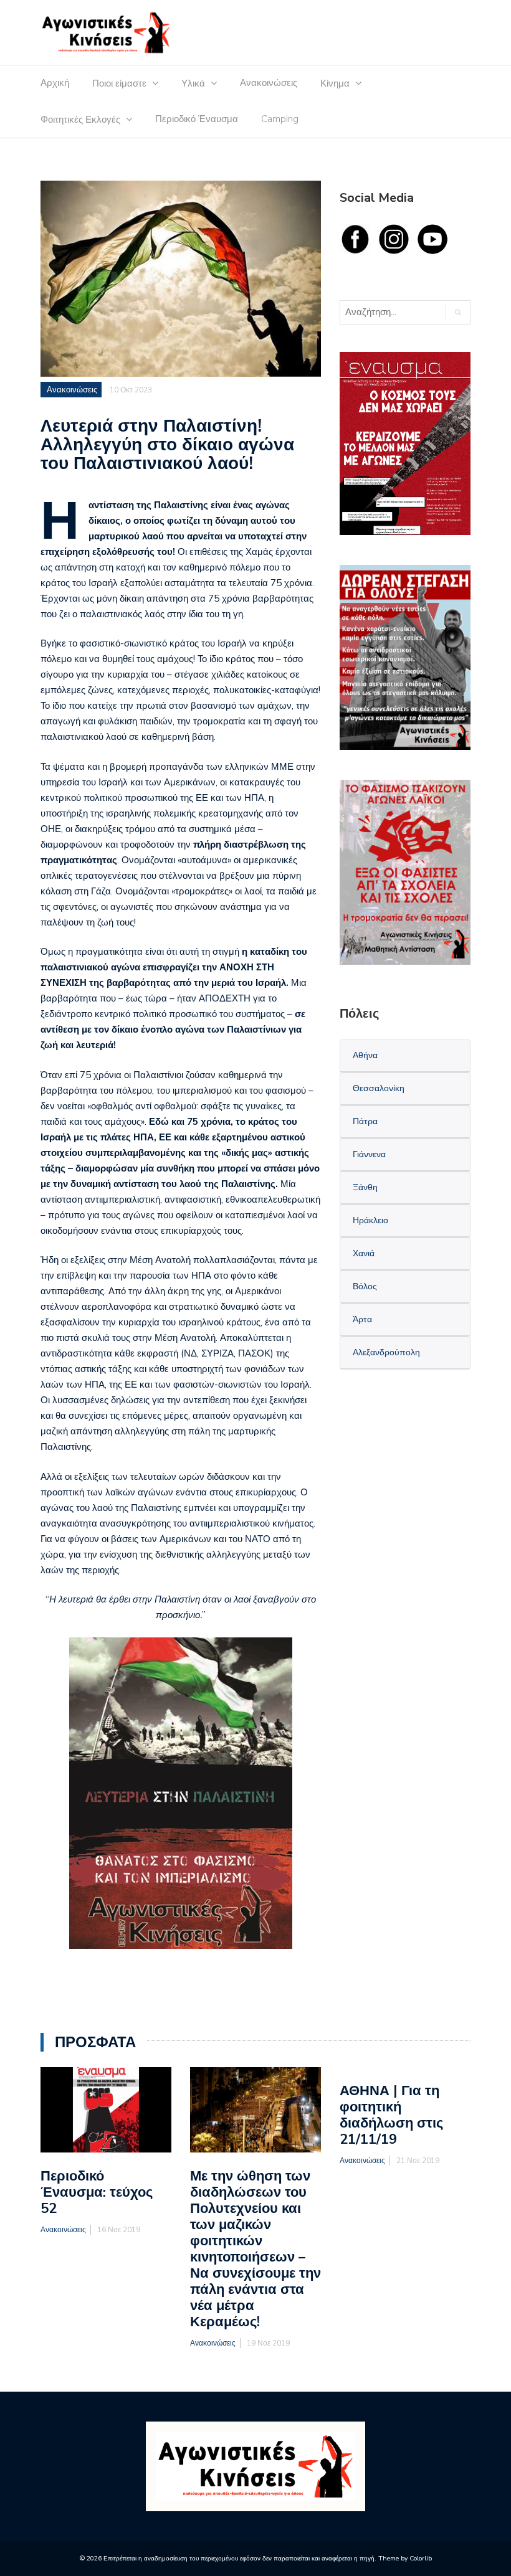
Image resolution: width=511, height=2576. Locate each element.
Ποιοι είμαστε (119, 83)
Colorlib (421, 2558)
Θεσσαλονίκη (379, 1088)
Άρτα (362, 1319)
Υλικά (193, 83)
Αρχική (55, 83)
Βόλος (365, 1286)
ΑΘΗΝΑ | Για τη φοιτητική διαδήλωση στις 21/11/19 (391, 2115)
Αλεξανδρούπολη (386, 1352)
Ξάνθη (365, 1187)
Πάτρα (365, 1121)
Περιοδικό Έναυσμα (197, 119)
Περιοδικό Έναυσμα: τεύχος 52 (97, 2192)
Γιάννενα (369, 1154)
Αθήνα (365, 1055)
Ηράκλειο (370, 1220)
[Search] (458, 312)
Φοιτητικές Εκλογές (80, 120)
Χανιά (364, 1253)
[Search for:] (392, 312)
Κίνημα (335, 83)
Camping (280, 119)
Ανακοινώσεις (269, 83)
